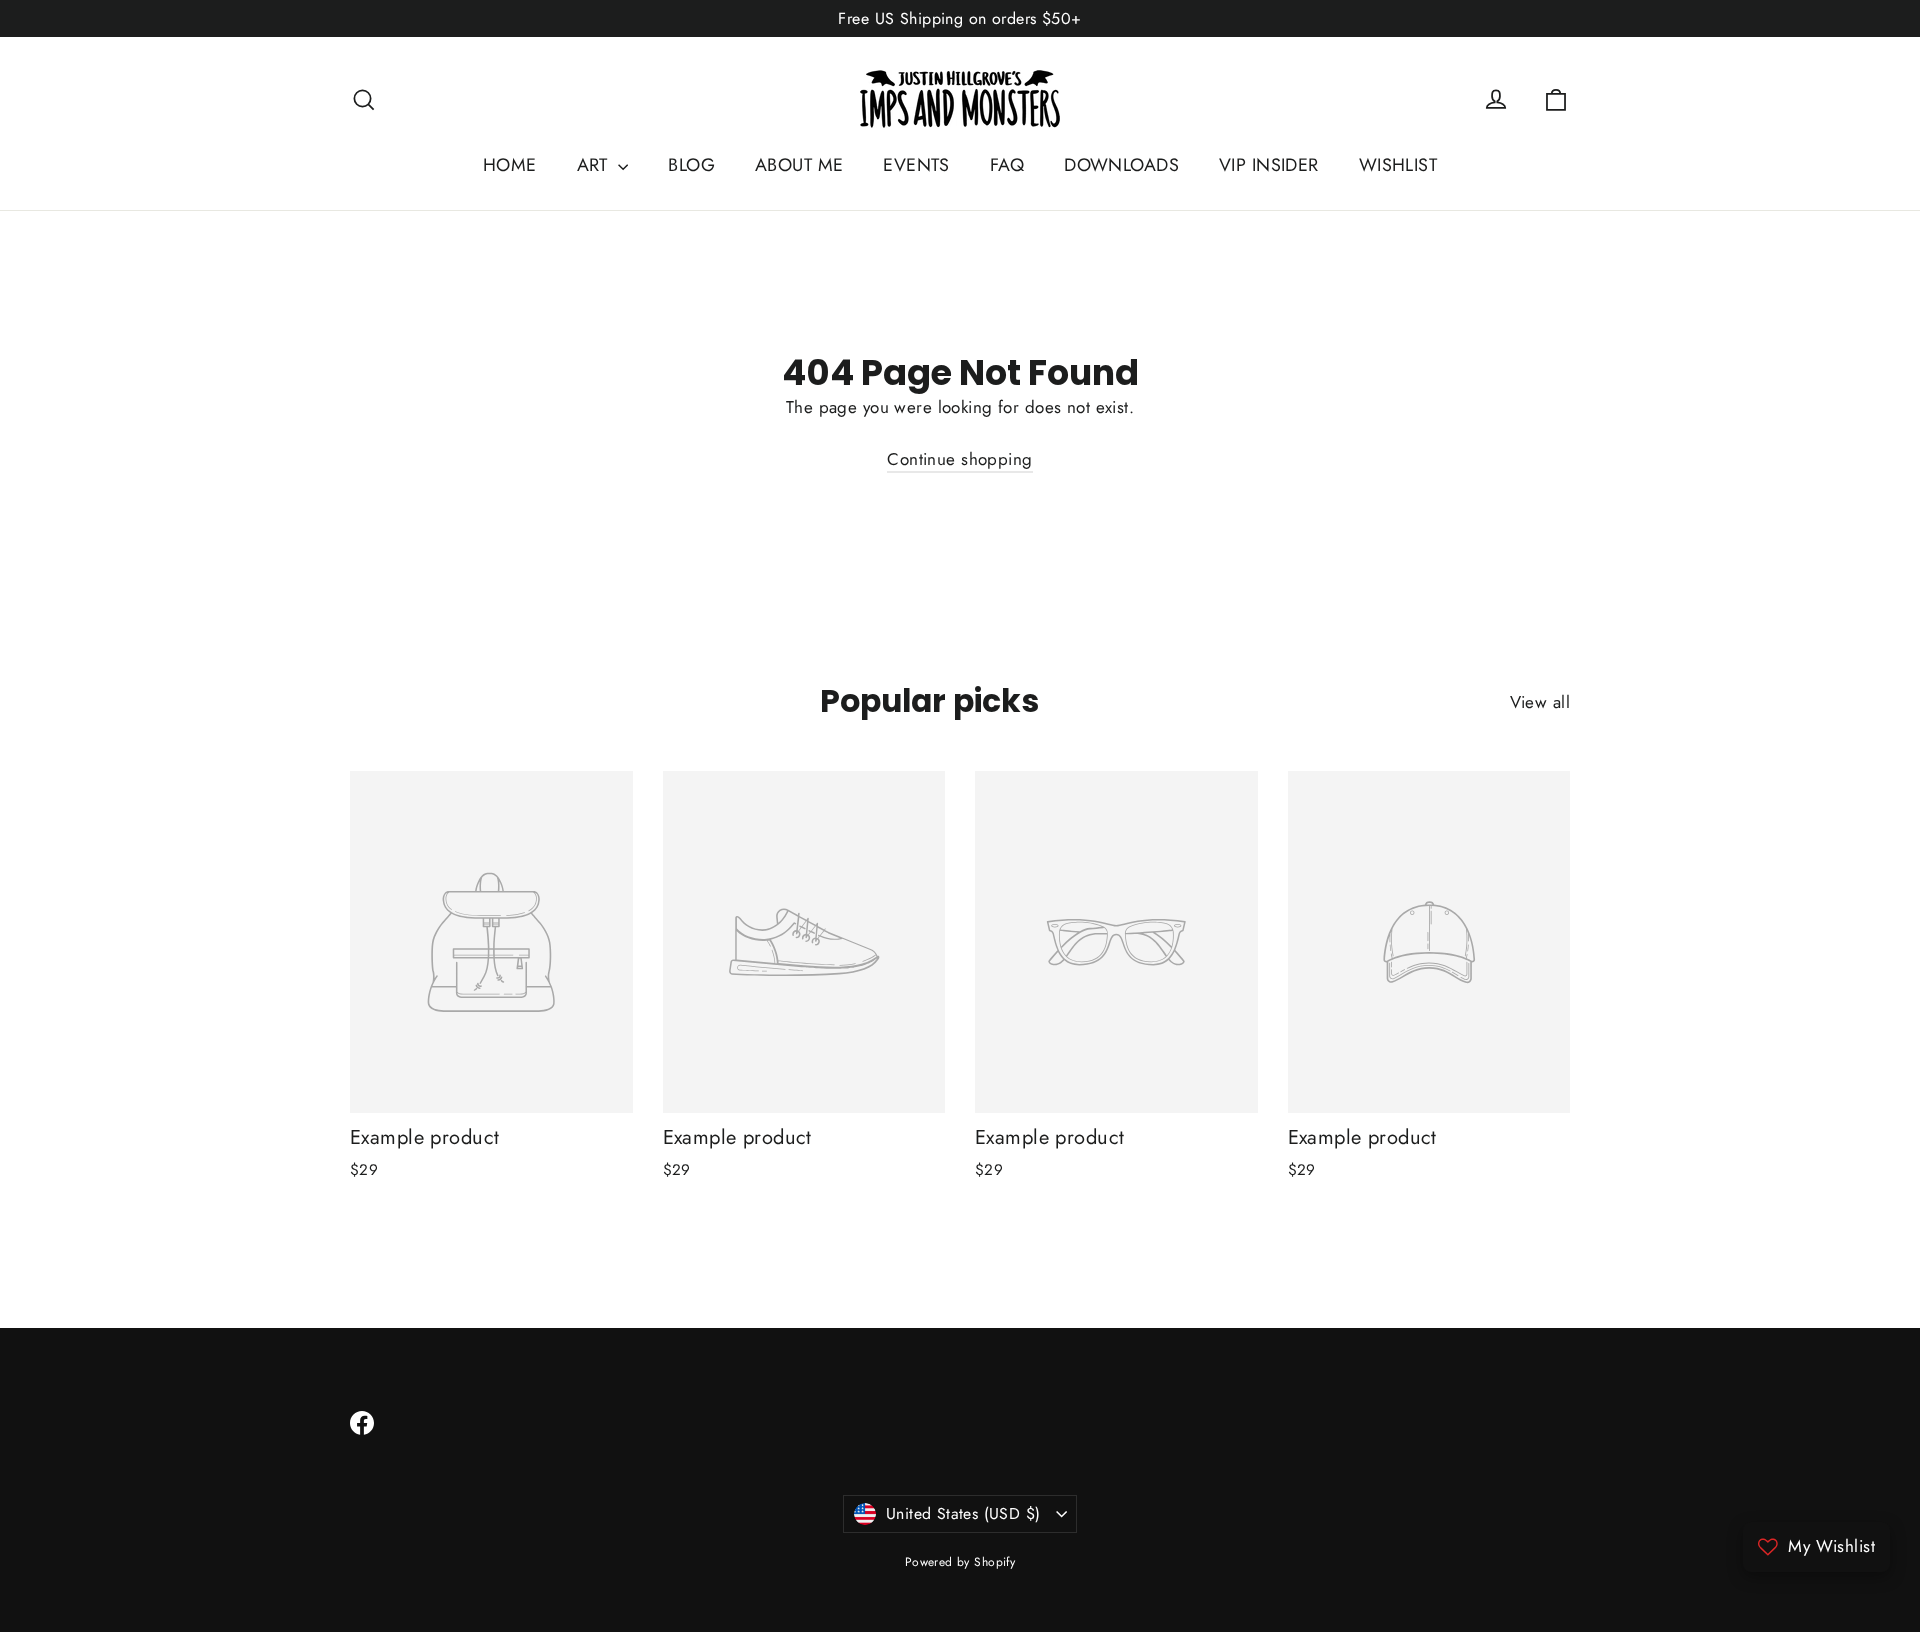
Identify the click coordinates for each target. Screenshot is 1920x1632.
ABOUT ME (799, 165)
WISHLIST (1398, 165)
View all (1540, 702)
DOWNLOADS (1121, 165)
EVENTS (916, 165)
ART (595, 165)
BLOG (691, 165)
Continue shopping (959, 459)
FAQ (1007, 165)
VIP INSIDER (1269, 165)
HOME (510, 165)
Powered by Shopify (960, 1562)
